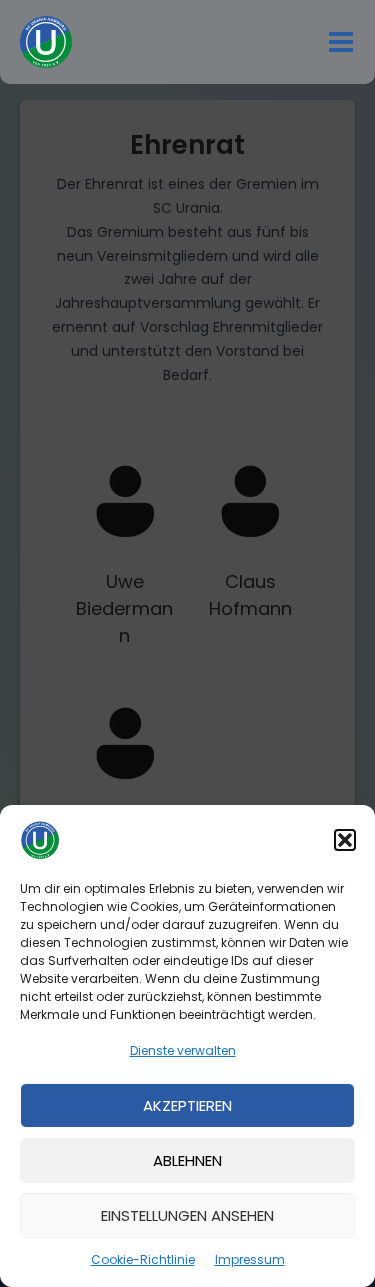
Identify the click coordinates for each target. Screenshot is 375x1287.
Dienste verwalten (183, 1050)
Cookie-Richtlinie (143, 1259)
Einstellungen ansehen (187, 1215)
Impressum (250, 1259)
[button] (345, 840)
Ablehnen (187, 1160)
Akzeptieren (187, 1105)
